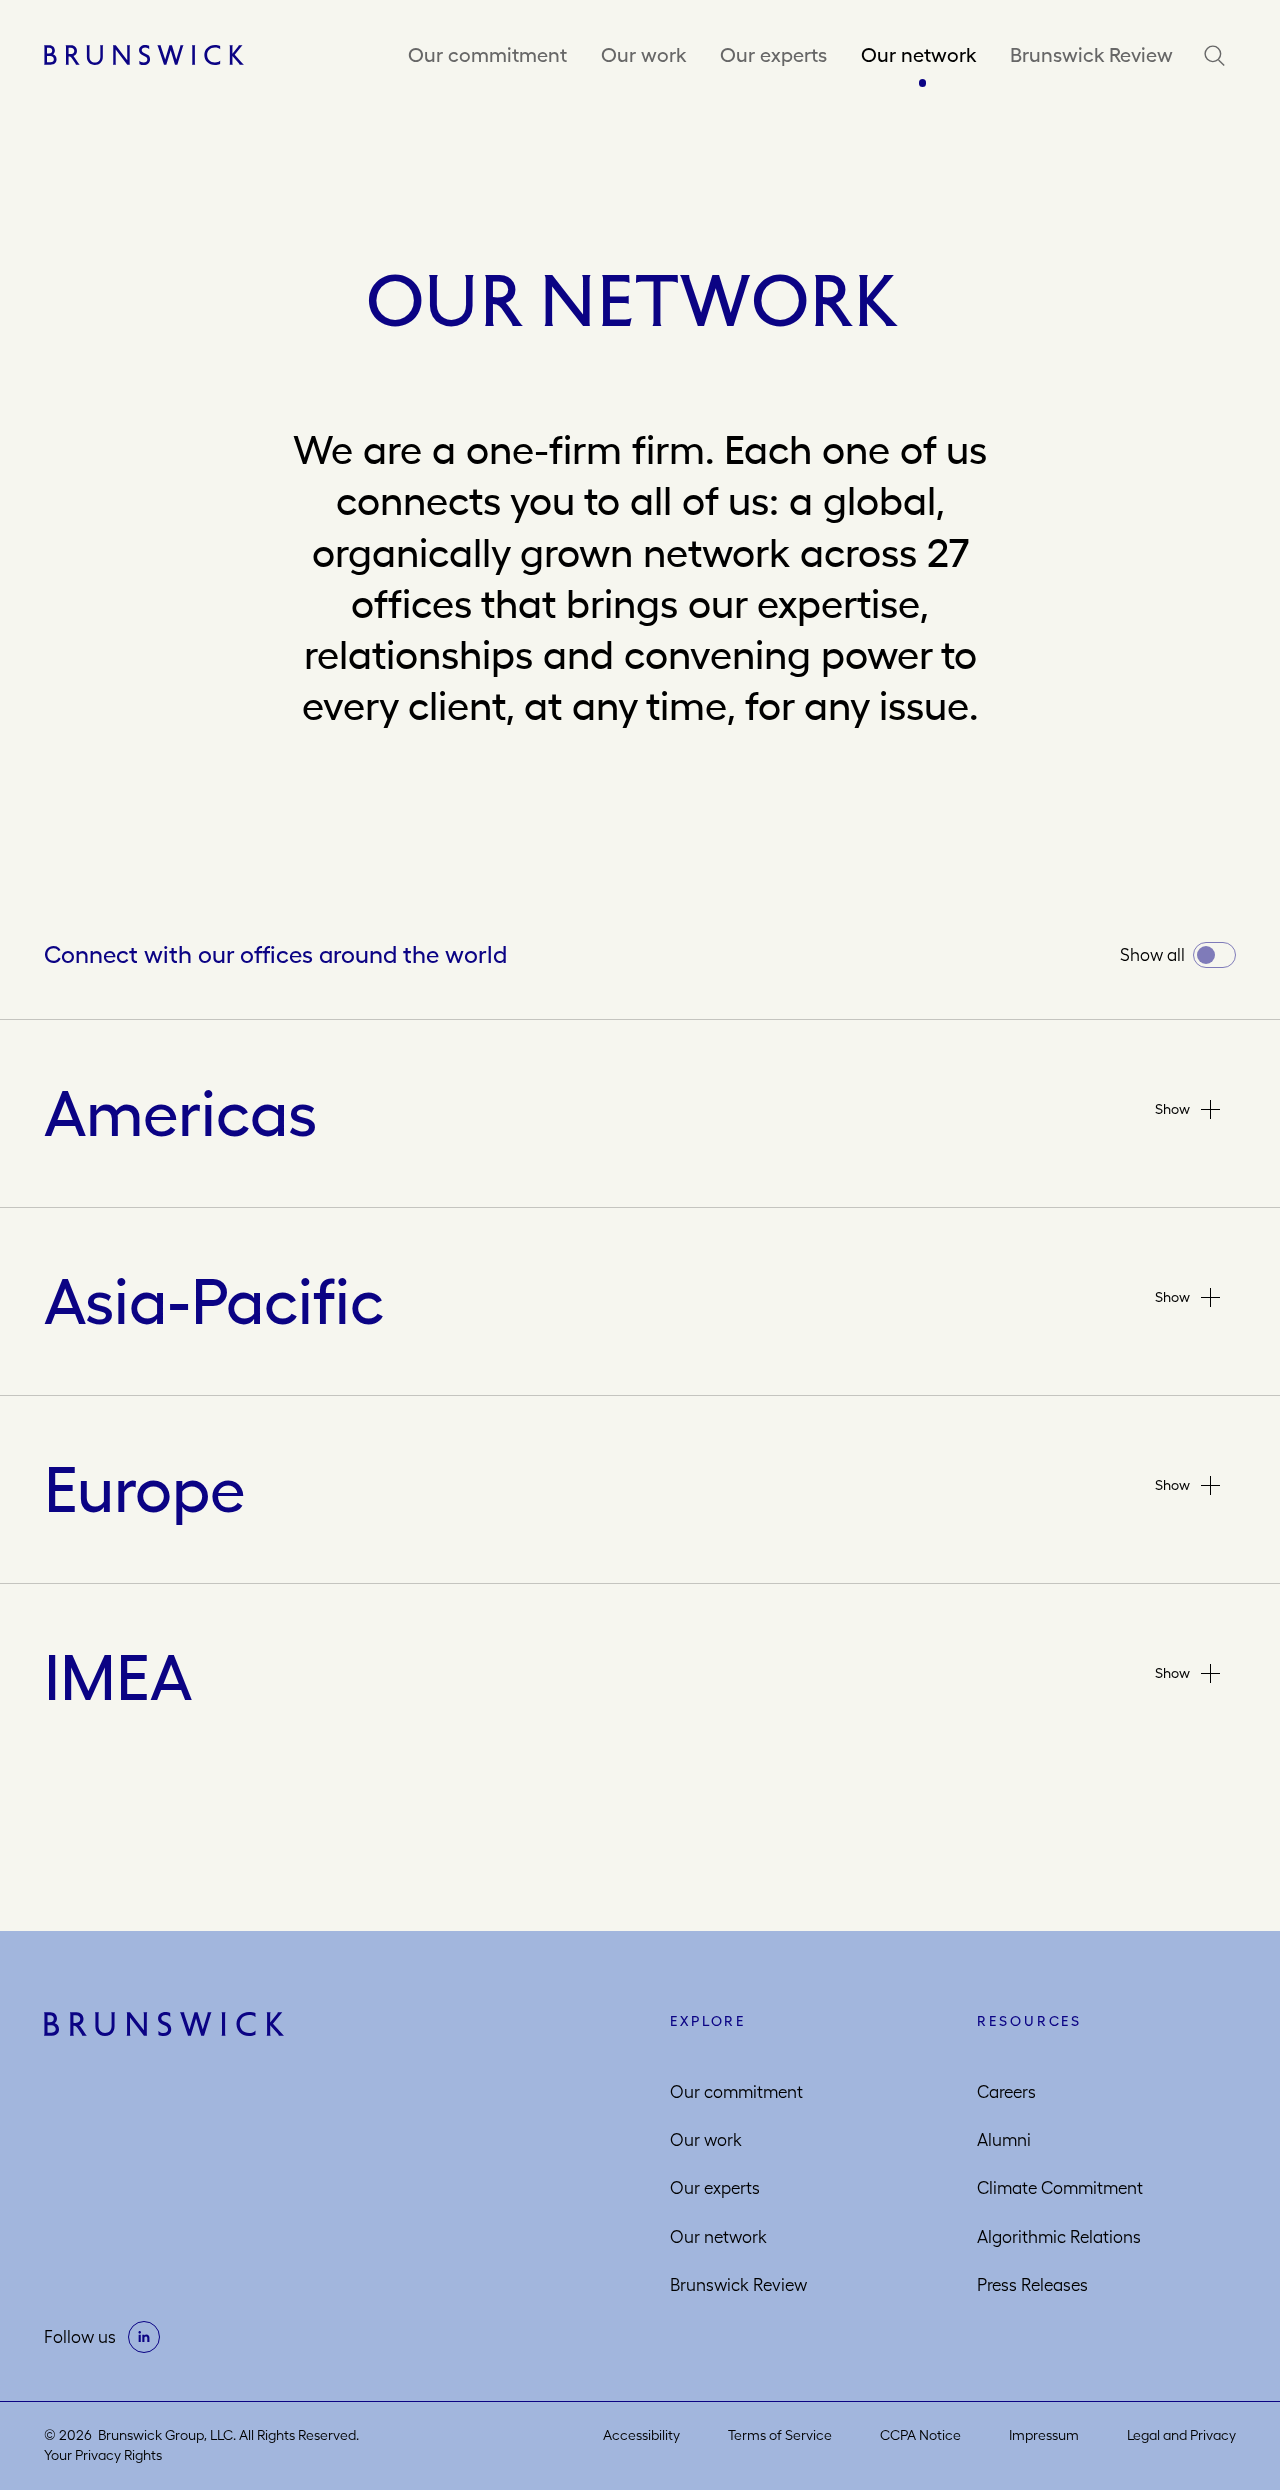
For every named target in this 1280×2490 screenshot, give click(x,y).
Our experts (773, 54)
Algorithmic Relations (1059, 2237)
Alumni (1004, 2140)
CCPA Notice (920, 2435)
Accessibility (641, 2435)
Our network (918, 54)
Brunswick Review (1091, 54)
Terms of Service (780, 2435)
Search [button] (1219, 55)
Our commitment (487, 54)
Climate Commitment (1060, 2188)
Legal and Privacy (1181, 2435)
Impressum (1044, 2435)
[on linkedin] (144, 2337)
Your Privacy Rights (103, 2455)
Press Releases (1032, 2285)
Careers (1006, 2092)
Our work (643, 54)
